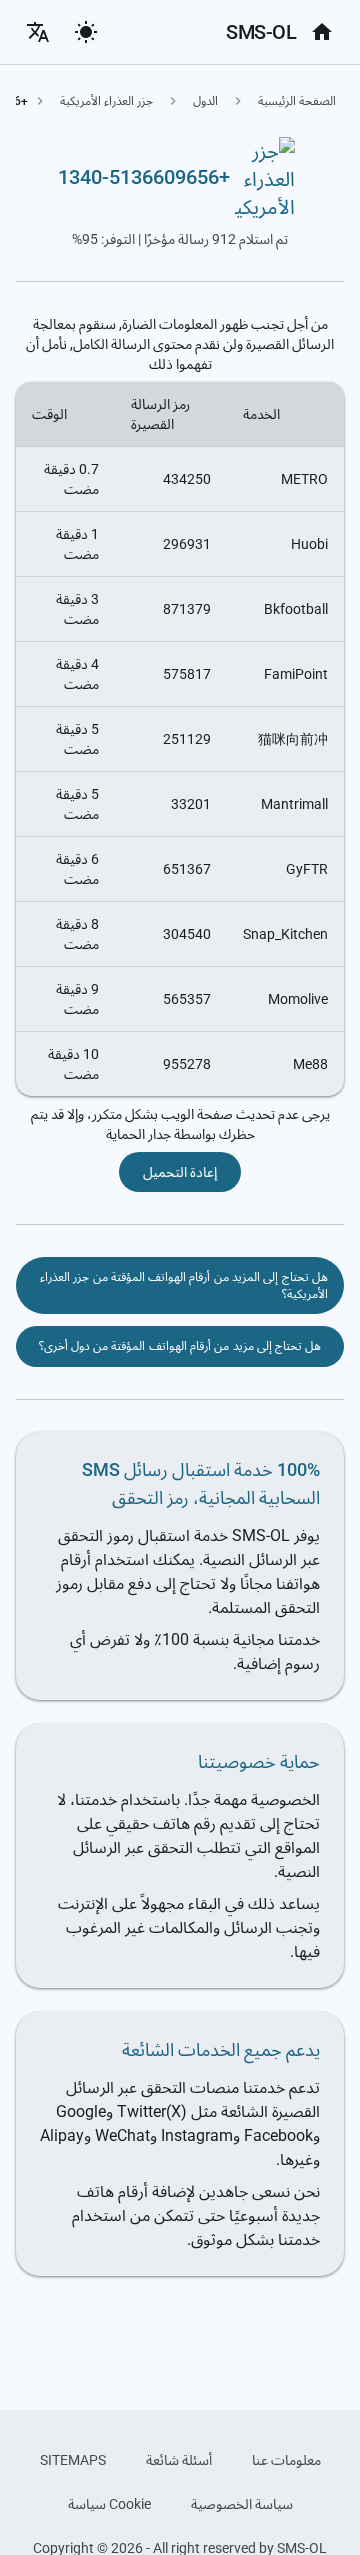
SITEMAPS (73, 2460)
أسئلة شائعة (179, 2460)
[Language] (38, 32)
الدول (205, 101)
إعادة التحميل (180, 1172)
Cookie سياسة (109, 2504)
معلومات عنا (286, 2460)
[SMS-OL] (322, 32)
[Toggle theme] (86, 32)
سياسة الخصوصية (242, 2504)
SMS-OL (261, 32)
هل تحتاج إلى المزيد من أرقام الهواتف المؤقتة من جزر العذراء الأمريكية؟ (184, 1285)
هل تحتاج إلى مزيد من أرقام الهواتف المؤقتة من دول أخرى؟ (180, 1346)
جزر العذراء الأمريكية (106, 101)
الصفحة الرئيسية (297, 101)
